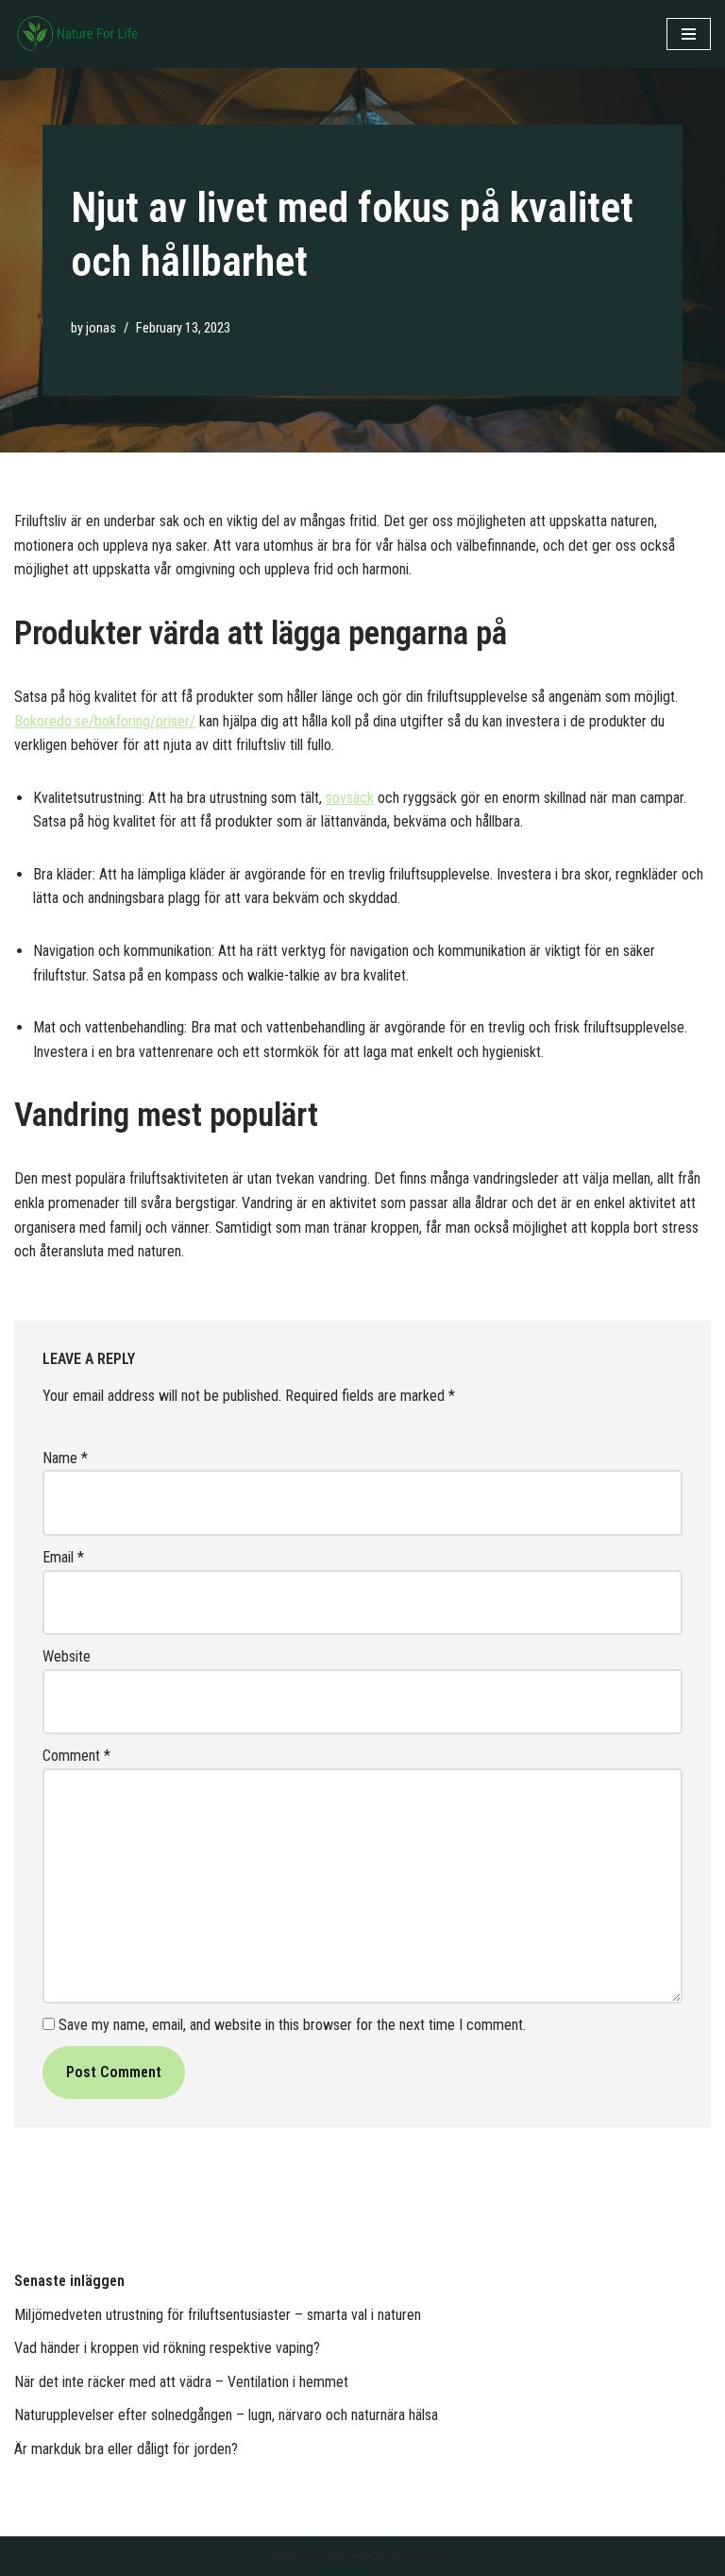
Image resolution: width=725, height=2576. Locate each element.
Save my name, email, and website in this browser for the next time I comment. (292, 2025)
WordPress (422, 2556)
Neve (286, 2556)
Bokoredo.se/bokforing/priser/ (105, 721)
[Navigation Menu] (689, 34)
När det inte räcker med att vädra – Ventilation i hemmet (181, 2382)
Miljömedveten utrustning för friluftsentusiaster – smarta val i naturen (218, 2315)
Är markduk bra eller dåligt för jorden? (126, 2449)
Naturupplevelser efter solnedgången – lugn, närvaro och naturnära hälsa (226, 2415)
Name (65, 1458)
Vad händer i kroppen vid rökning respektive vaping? (167, 2348)
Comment (76, 1756)
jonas (101, 328)
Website (67, 1656)
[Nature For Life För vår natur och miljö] (80, 34)
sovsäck (350, 798)
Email (63, 1557)
